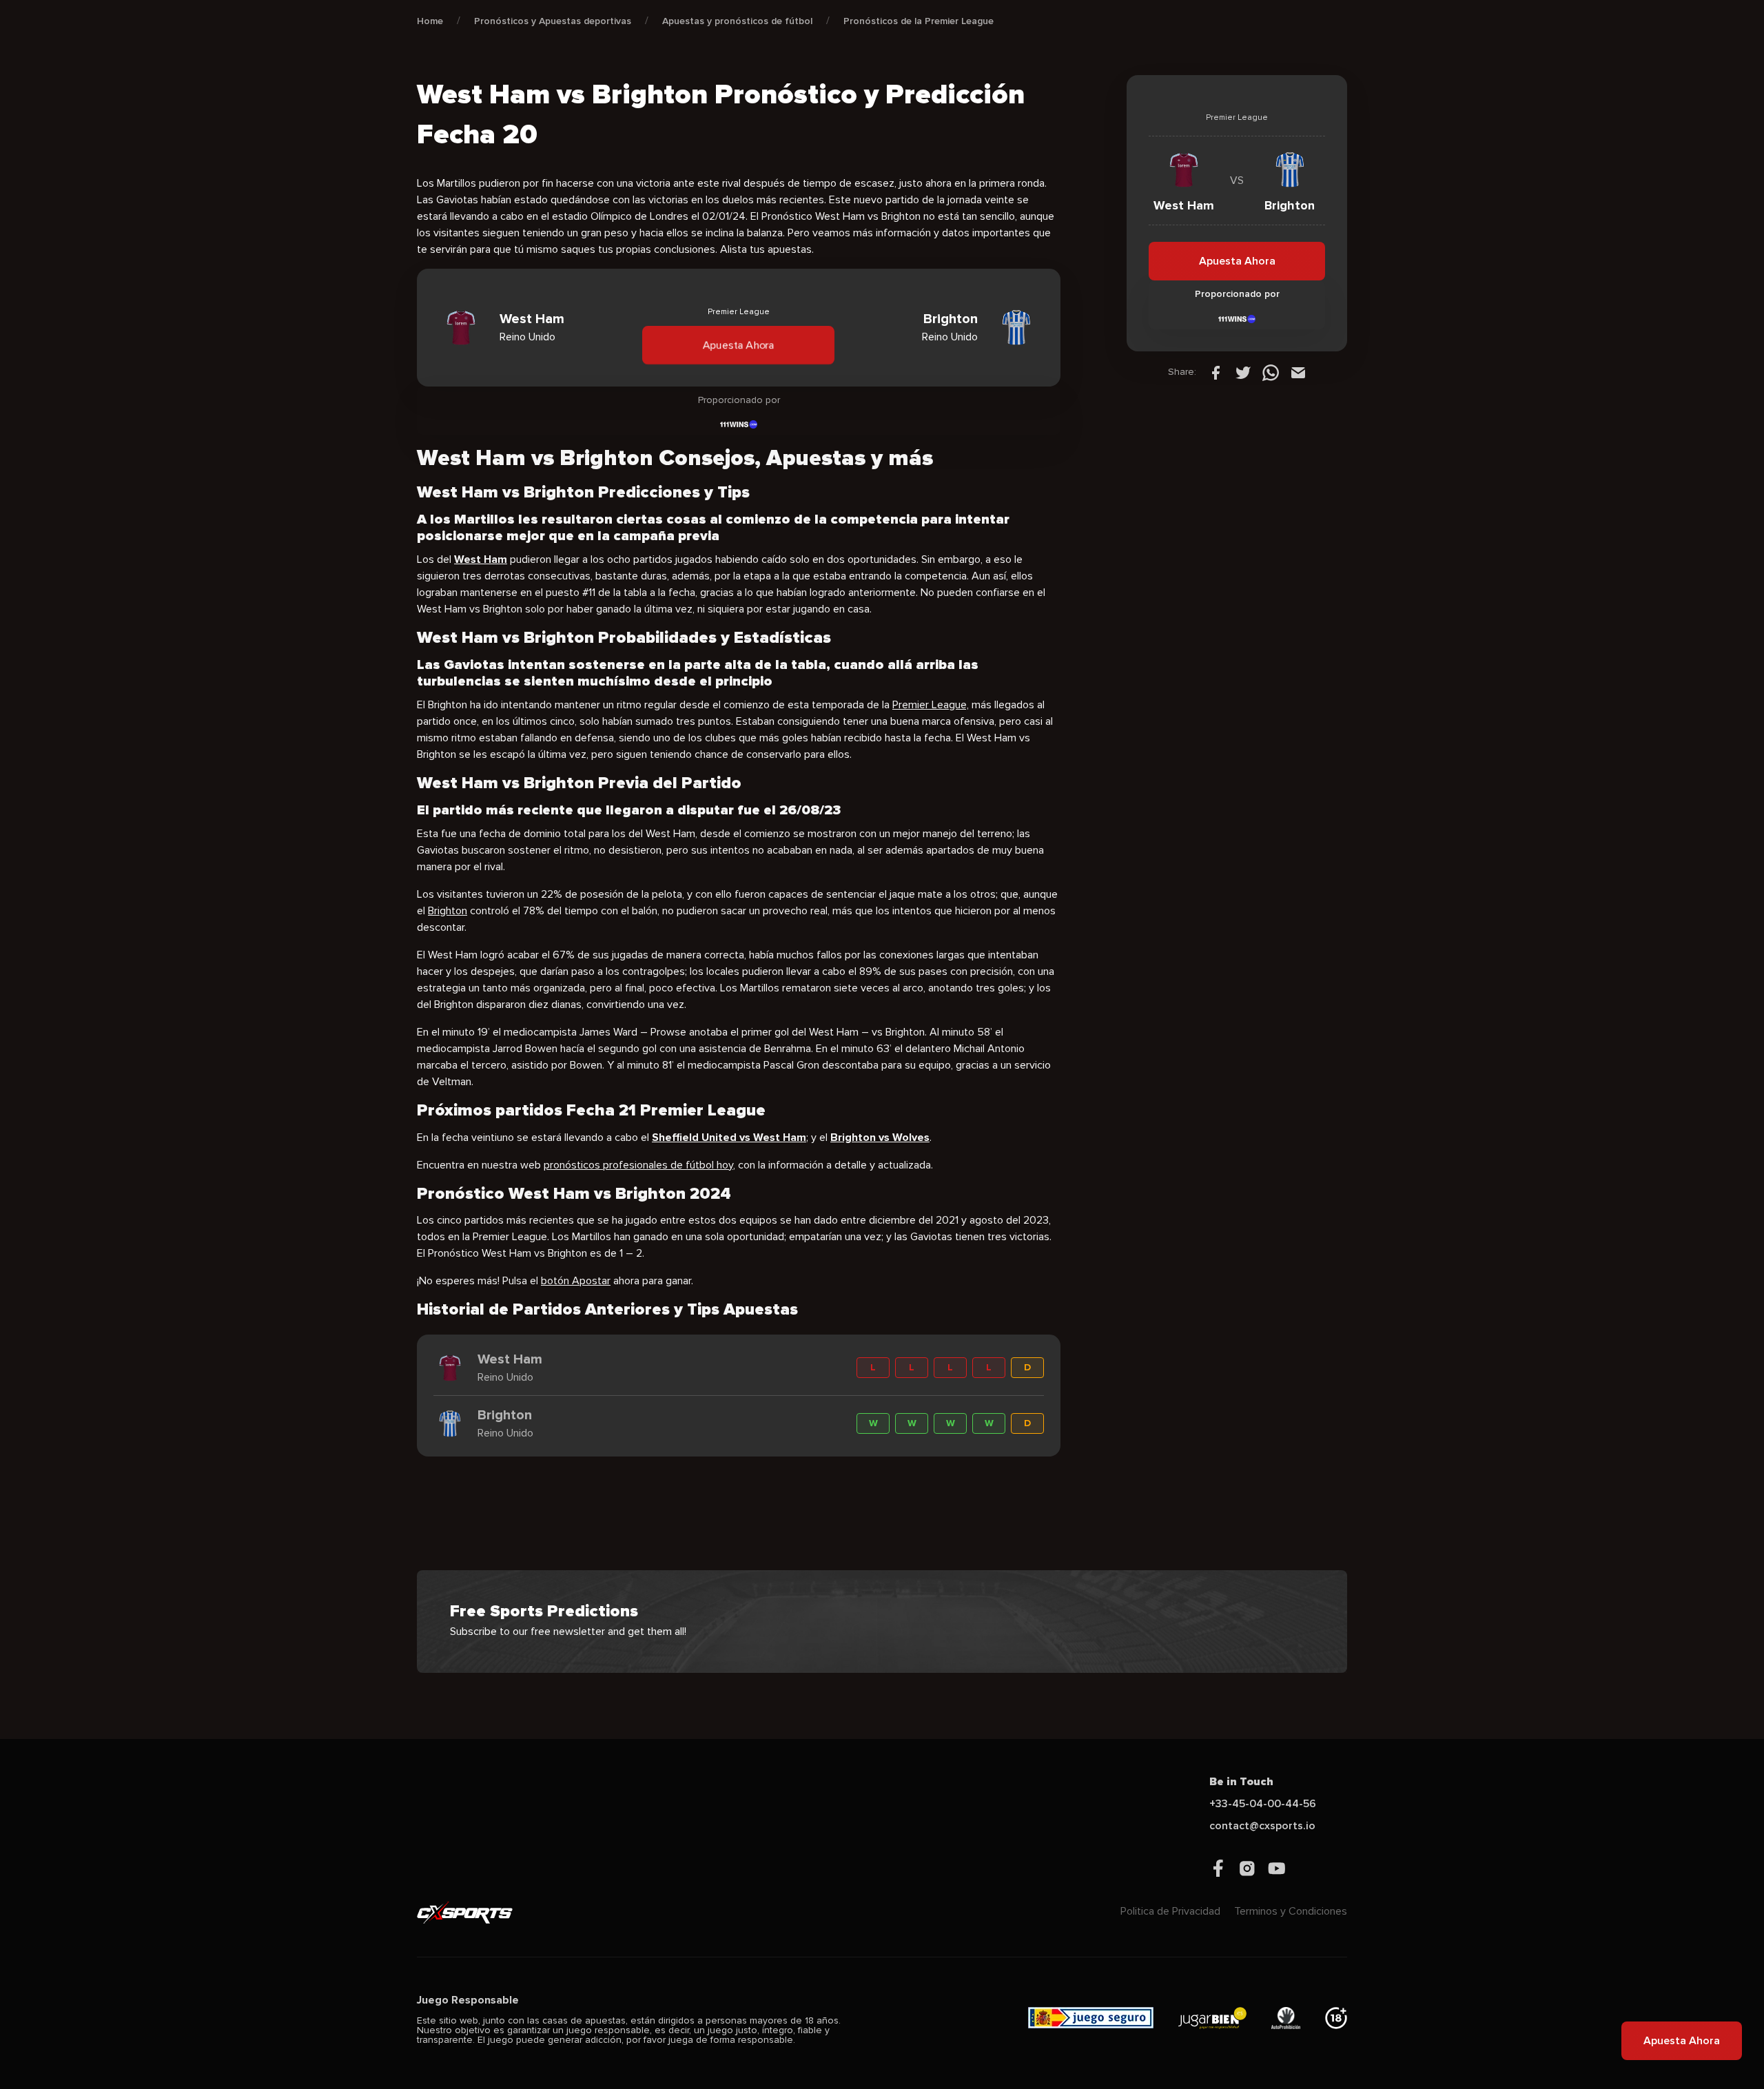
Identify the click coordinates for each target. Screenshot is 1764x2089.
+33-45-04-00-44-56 (1263, 1804)
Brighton (448, 911)
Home (430, 21)
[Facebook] (1216, 372)
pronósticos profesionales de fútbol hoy (638, 1165)
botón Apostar (576, 1281)
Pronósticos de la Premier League (919, 21)
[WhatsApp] (1271, 372)
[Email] (1298, 372)
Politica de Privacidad (1170, 1911)
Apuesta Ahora (739, 345)
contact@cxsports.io (1262, 1826)
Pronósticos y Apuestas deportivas (553, 21)
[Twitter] (1243, 372)
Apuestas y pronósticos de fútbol (737, 21)
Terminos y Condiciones (1291, 1911)
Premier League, (931, 705)
